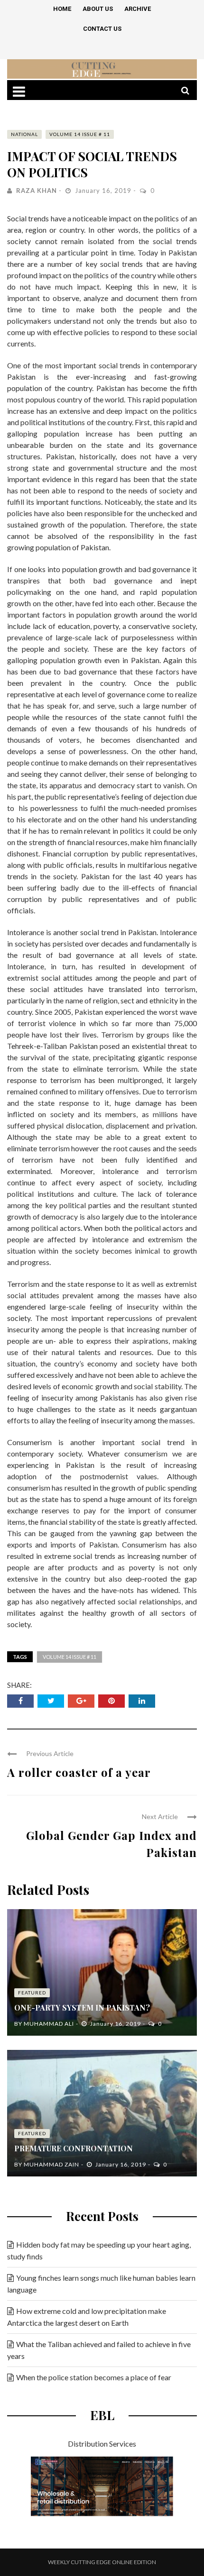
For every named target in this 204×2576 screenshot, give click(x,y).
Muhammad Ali (49, 2024)
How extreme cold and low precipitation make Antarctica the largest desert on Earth (87, 2317)
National (24, 134)
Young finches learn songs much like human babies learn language (101, 2284)
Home (62, 9)
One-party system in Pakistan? (82, 2007)
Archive (138, 9)
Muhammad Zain (51, 2164)
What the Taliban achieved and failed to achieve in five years (99, 2350)
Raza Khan (37, 191)
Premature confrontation (74, 2148)
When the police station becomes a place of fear (94, 2377)
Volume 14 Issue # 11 (80, 134)
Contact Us (102, 29)
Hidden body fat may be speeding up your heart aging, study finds (99, 2250)
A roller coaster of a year (79, 1772)
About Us (98, 9)
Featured (32, 1993)
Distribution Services (102, 2444)
